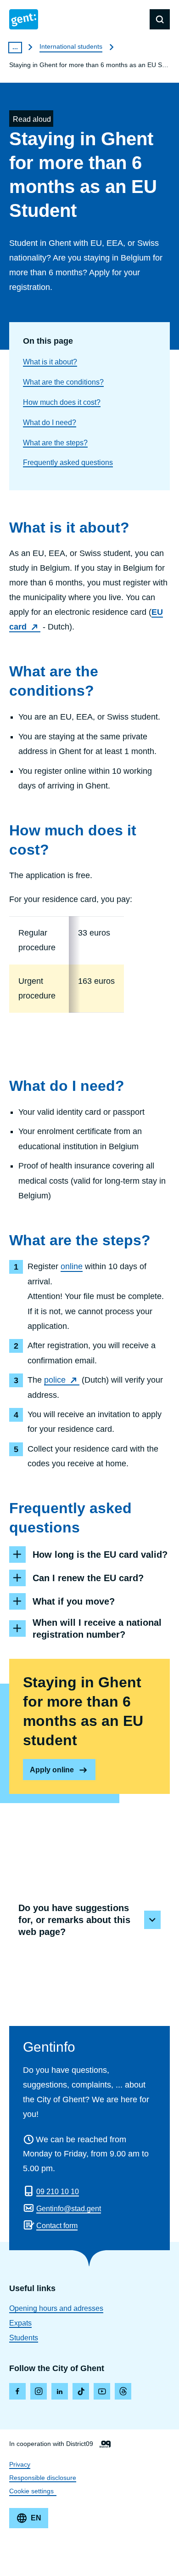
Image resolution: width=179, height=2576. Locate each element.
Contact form (57, 2226)
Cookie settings (31, 2491)
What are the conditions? (63, 382)
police (55, 1380)
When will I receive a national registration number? (97, 1628)
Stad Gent (24, 19)
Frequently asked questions (68, 462)
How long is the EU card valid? (100, 1555)
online (72, 1266)
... (15, 47)
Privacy (20, 2464)
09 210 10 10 (58, 2192)
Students (24, 2338)
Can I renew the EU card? (88, 1578)
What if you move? (74, 1601)
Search (160, 19)
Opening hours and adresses (56, 2308)
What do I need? (50, 423)
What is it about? (50, 362)
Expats (20, 2323)
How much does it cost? (62, 402)
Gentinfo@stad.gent (69, 2209)
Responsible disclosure (43, 2478)
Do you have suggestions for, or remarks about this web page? (74, 1920)
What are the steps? (55, 443)
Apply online (52, 1770)
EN (36, 2518)
